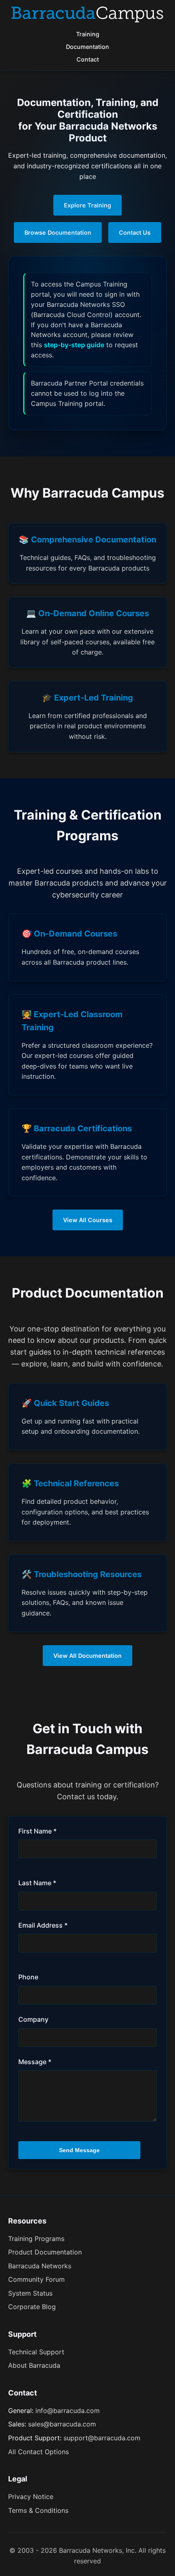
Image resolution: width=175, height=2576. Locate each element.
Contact (88, 59)
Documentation (87, 47)
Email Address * (43, 1925)
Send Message (79, 2150)
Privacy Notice (31, 2497)
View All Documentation (87, 1656)
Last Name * (37, 1883)
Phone (28, 1977)
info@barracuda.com (68, 2411)
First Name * (37, 1831)
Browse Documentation (58, 232)
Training (88, 34)
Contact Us (135, 232)
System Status (30, 2293)
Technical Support (36, 2352)
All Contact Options (38, 2452)
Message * (35, 2062)
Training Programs (36, 2239)
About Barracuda (34, 2365)
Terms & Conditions (38, 2510)
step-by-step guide (74, 345)
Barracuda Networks (40, 2266)
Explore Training (87, 205)
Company (33, 2019)
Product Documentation (45, 2252)
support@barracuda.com (102, 2438)
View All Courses (88, 1220)
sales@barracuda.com (62, 2424)
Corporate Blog (32, 2307)
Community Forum (36, 2279)
